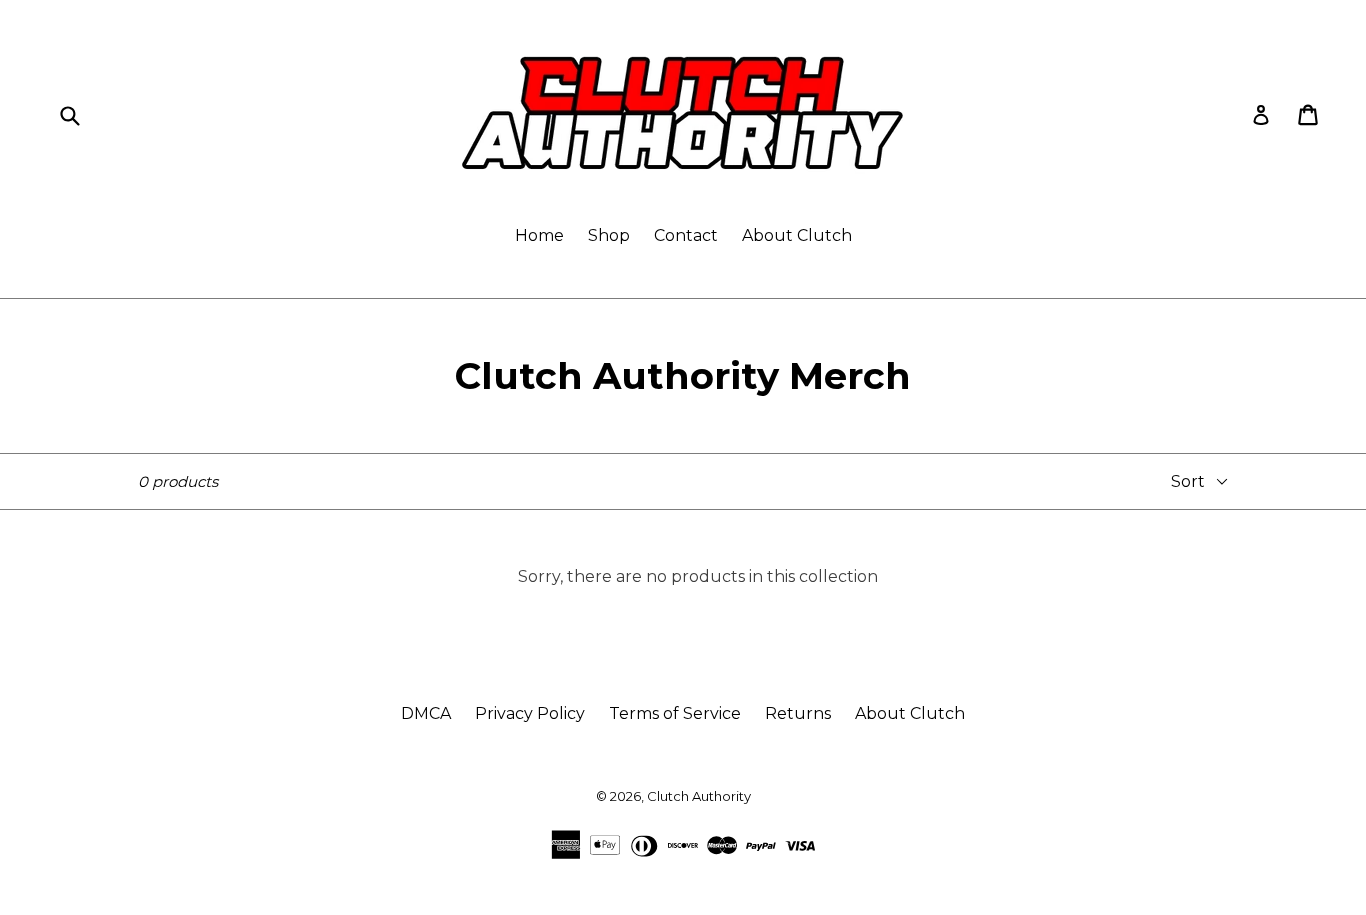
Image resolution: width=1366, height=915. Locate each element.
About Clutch (797, 235)
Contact (686, 235)
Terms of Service (675, 713)
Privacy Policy (530, 713)
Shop (609, 235)
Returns (798, 713)
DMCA (426, 713)
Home (539, 235)
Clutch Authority (699, 796)
